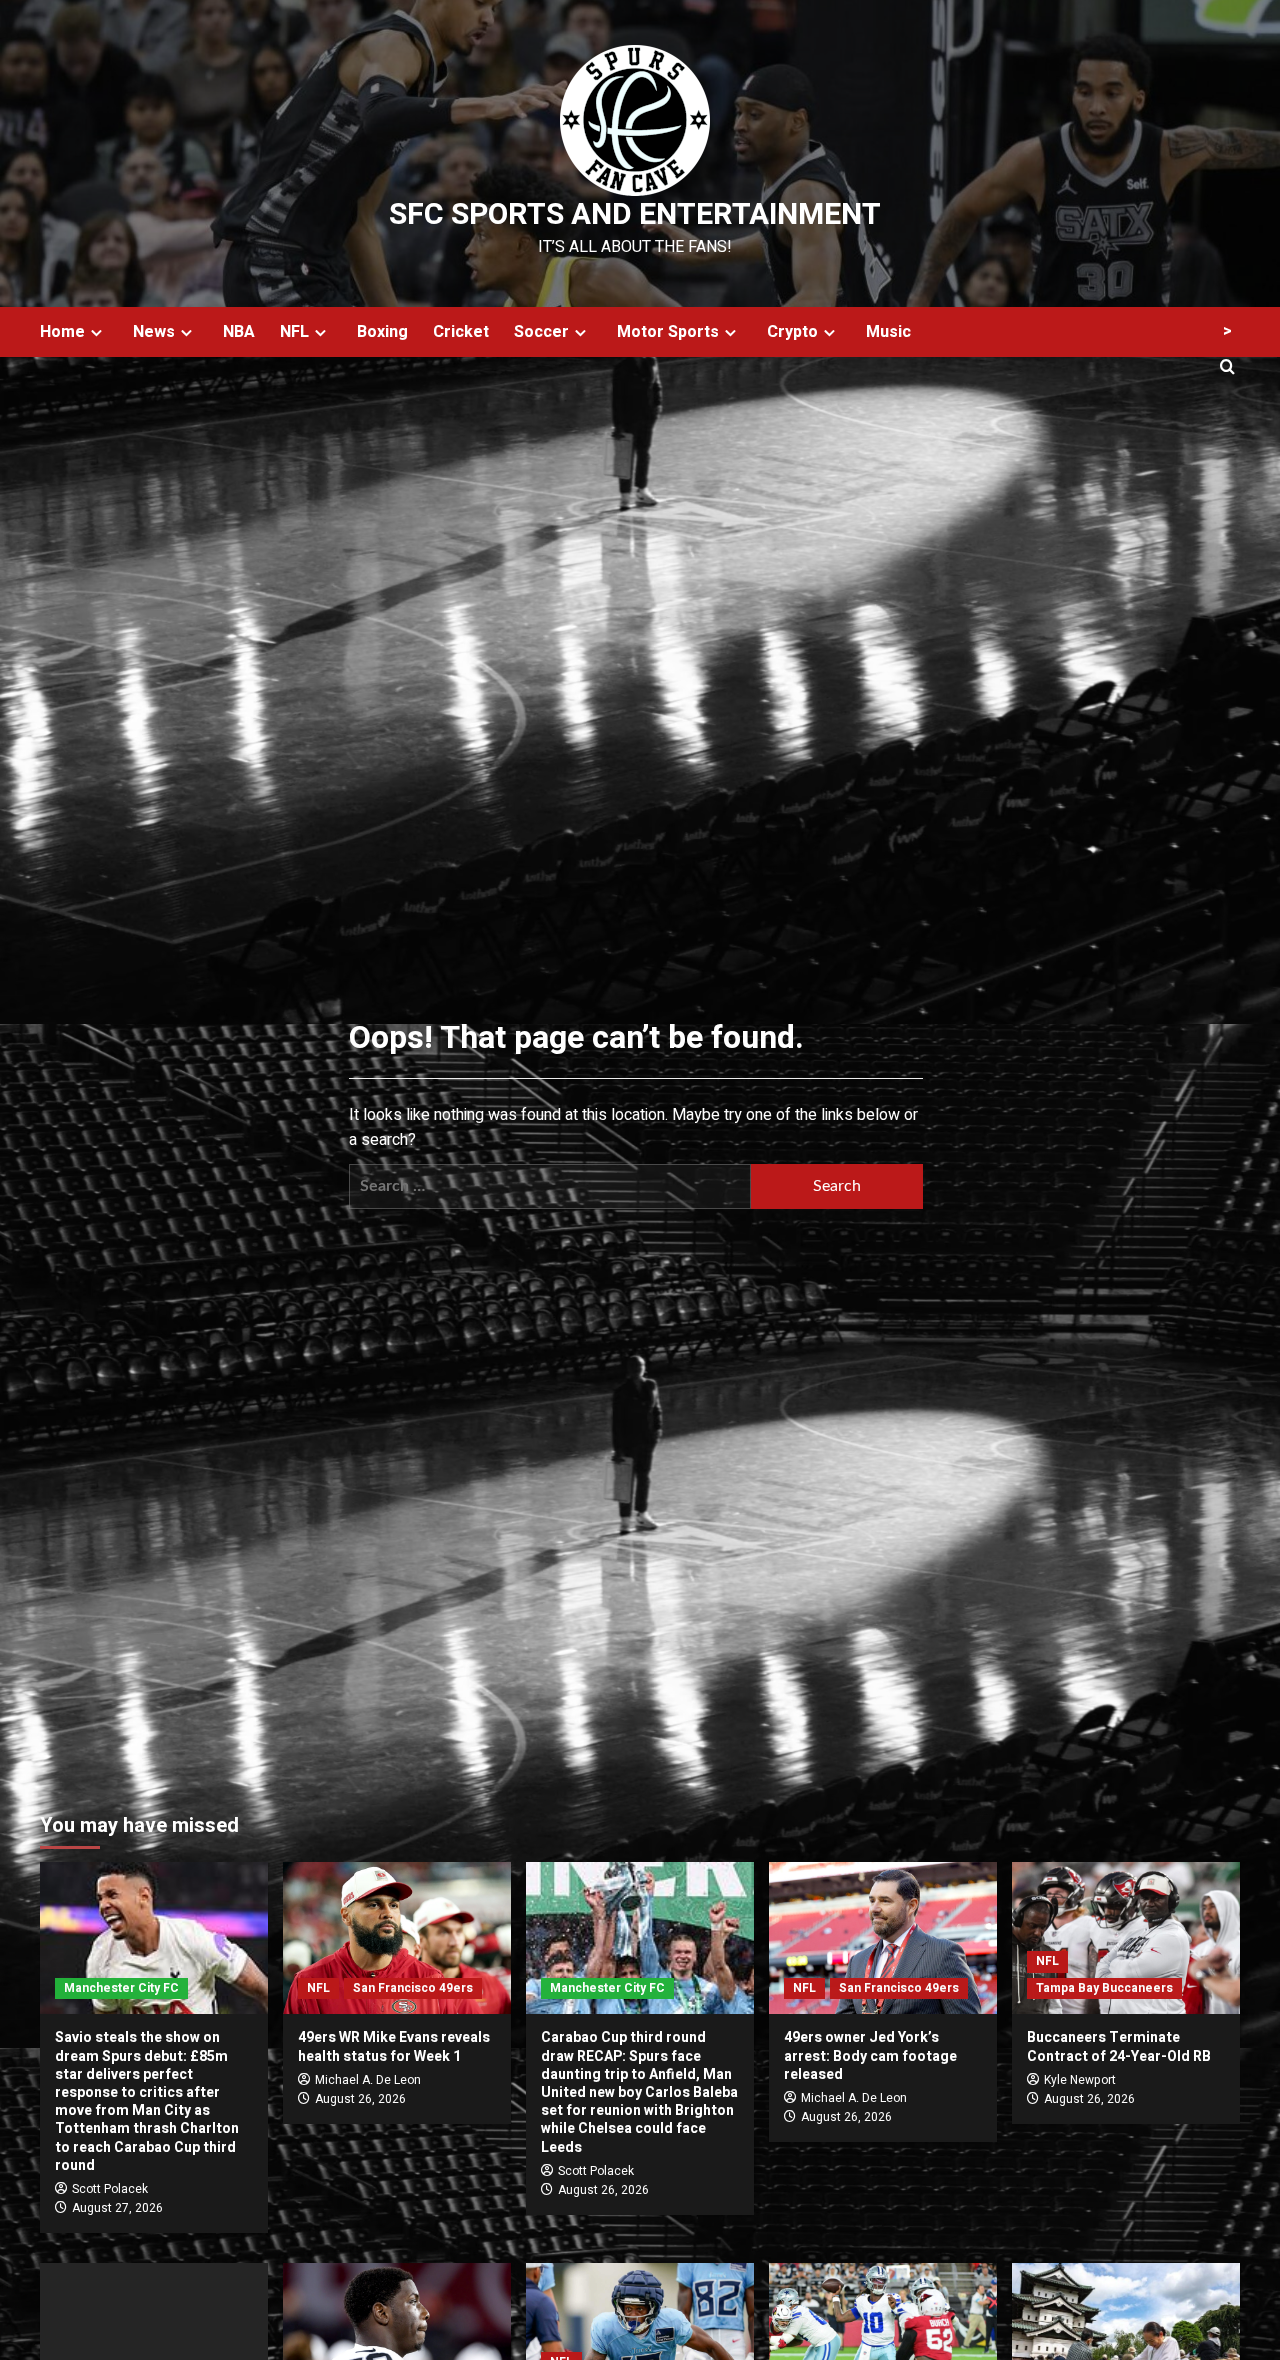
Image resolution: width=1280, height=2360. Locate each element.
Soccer (541, 332)
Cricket (461, 332)
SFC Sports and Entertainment (635, 215)
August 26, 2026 (360, 2099)
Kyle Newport (1080, 2080)
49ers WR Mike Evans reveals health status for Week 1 (394, 2046)
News (154, 332)
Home (62, 332)
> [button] (1227, 331)
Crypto (792, 332)
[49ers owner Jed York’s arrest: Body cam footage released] (883, 1938)
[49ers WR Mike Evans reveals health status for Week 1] (397, 1938)
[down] (96, 332)
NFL (294, 332)
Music (888, 332)
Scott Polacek (110, 2189)
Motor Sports (668, 332)
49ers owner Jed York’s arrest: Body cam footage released (870, 2055)
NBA (239, 332)
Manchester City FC (121, 1988)
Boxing (382, 332)
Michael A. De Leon (368, 2080)
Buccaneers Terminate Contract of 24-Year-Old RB (1119, 2046)
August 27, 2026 (117, 2208)
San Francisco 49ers (413, 1988)
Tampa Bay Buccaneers (1104, 1988)
